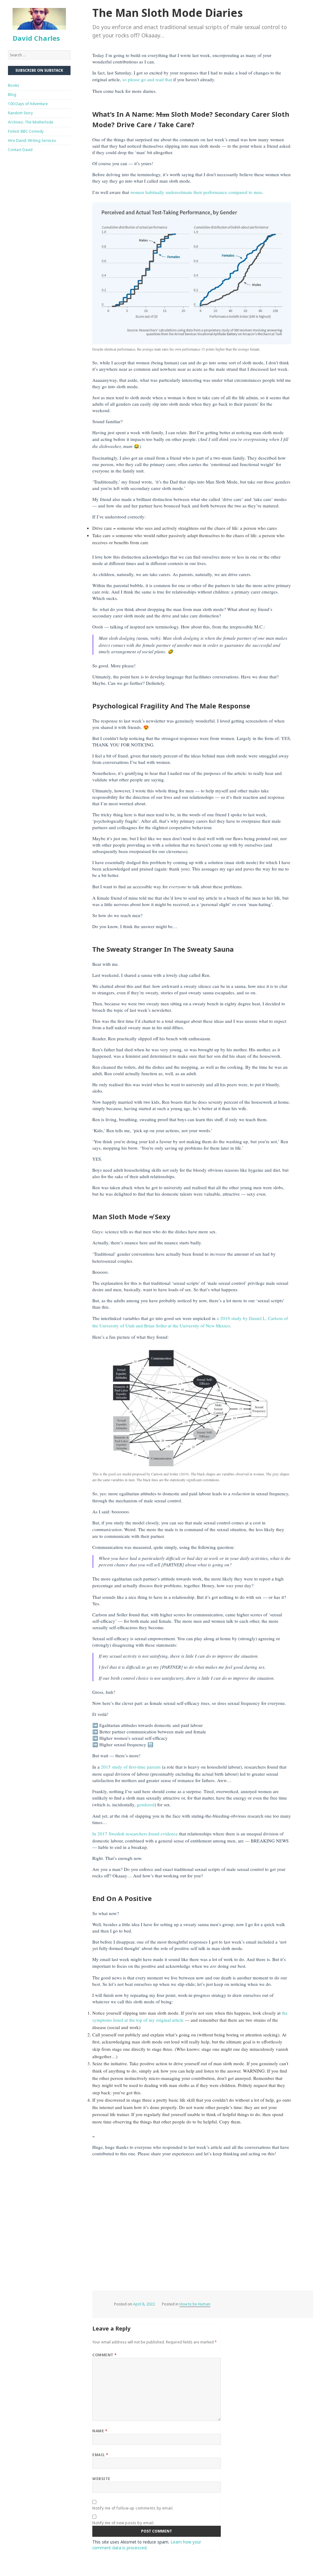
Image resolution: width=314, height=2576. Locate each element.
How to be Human (195, 2304)
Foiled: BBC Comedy (26, 131)
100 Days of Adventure (28, 104)
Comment (104, 2355)
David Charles (36, 38)
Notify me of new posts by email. (123, 2523)
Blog (12, 95)
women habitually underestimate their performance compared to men (196, 192)
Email (100, 2455)
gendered (146, 1804)
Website (101, 2479)
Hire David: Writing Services (32, 140)
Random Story (20, 113)
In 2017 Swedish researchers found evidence (135, 1834)
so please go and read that (147, 79)
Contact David (20, 150)
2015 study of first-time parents (131, 1767)
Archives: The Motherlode (31, 122)
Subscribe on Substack (39, 70)
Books (14, 85)
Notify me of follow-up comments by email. (133, 2508)
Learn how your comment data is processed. (147, 2545)
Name (100, 2431)
